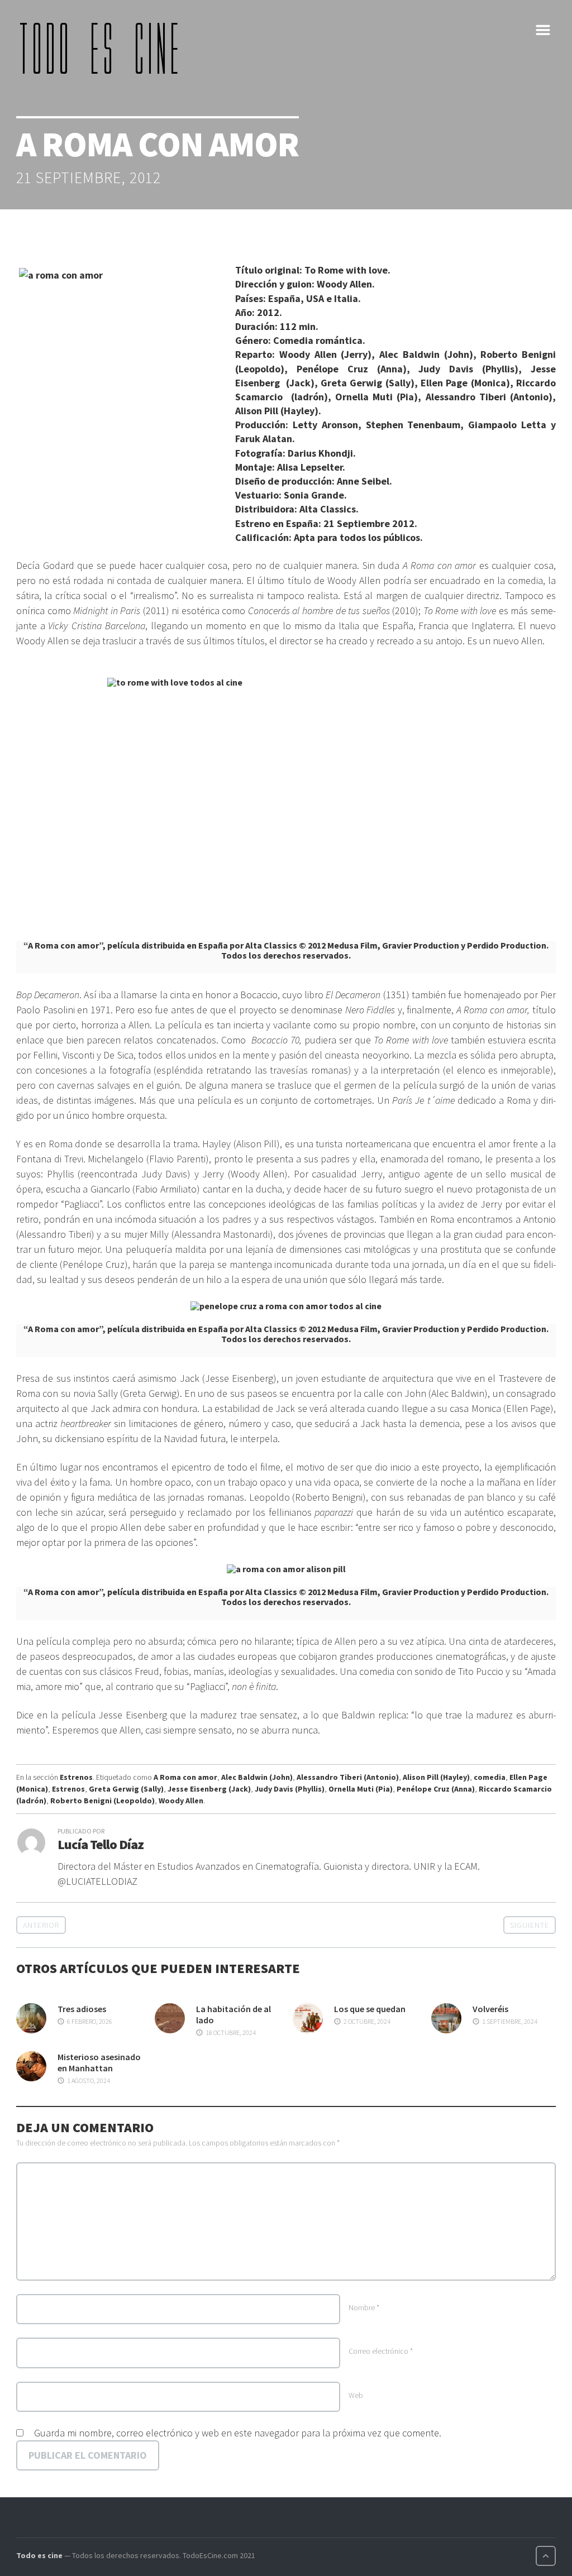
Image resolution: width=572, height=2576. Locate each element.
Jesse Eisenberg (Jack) (209, 1789)
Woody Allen (181, 1801)
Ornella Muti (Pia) (361, 1789)
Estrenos (76, 1777)
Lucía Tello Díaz (101, 1844)
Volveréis (490, 2009)
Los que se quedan (370, 2009)
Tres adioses (82, 2009)
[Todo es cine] (103, 48)
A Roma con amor (185, 1777)
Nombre (364, 2307)
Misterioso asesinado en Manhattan (99, 2062)
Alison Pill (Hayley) (436, 1777)
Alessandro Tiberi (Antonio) (348, 1777)
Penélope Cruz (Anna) (436, 1789)
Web (356, 2395)
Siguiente (530, 1925)
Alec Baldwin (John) (257, 1777)
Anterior (41, 1925)
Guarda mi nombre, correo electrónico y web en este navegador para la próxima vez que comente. (238, 2433)
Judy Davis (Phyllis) (290, 1789)
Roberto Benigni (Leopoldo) (103, 1801)
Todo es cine (39, 2555)
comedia (490, 1777)
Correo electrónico (381, 2351)
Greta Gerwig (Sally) (126, 1789)
